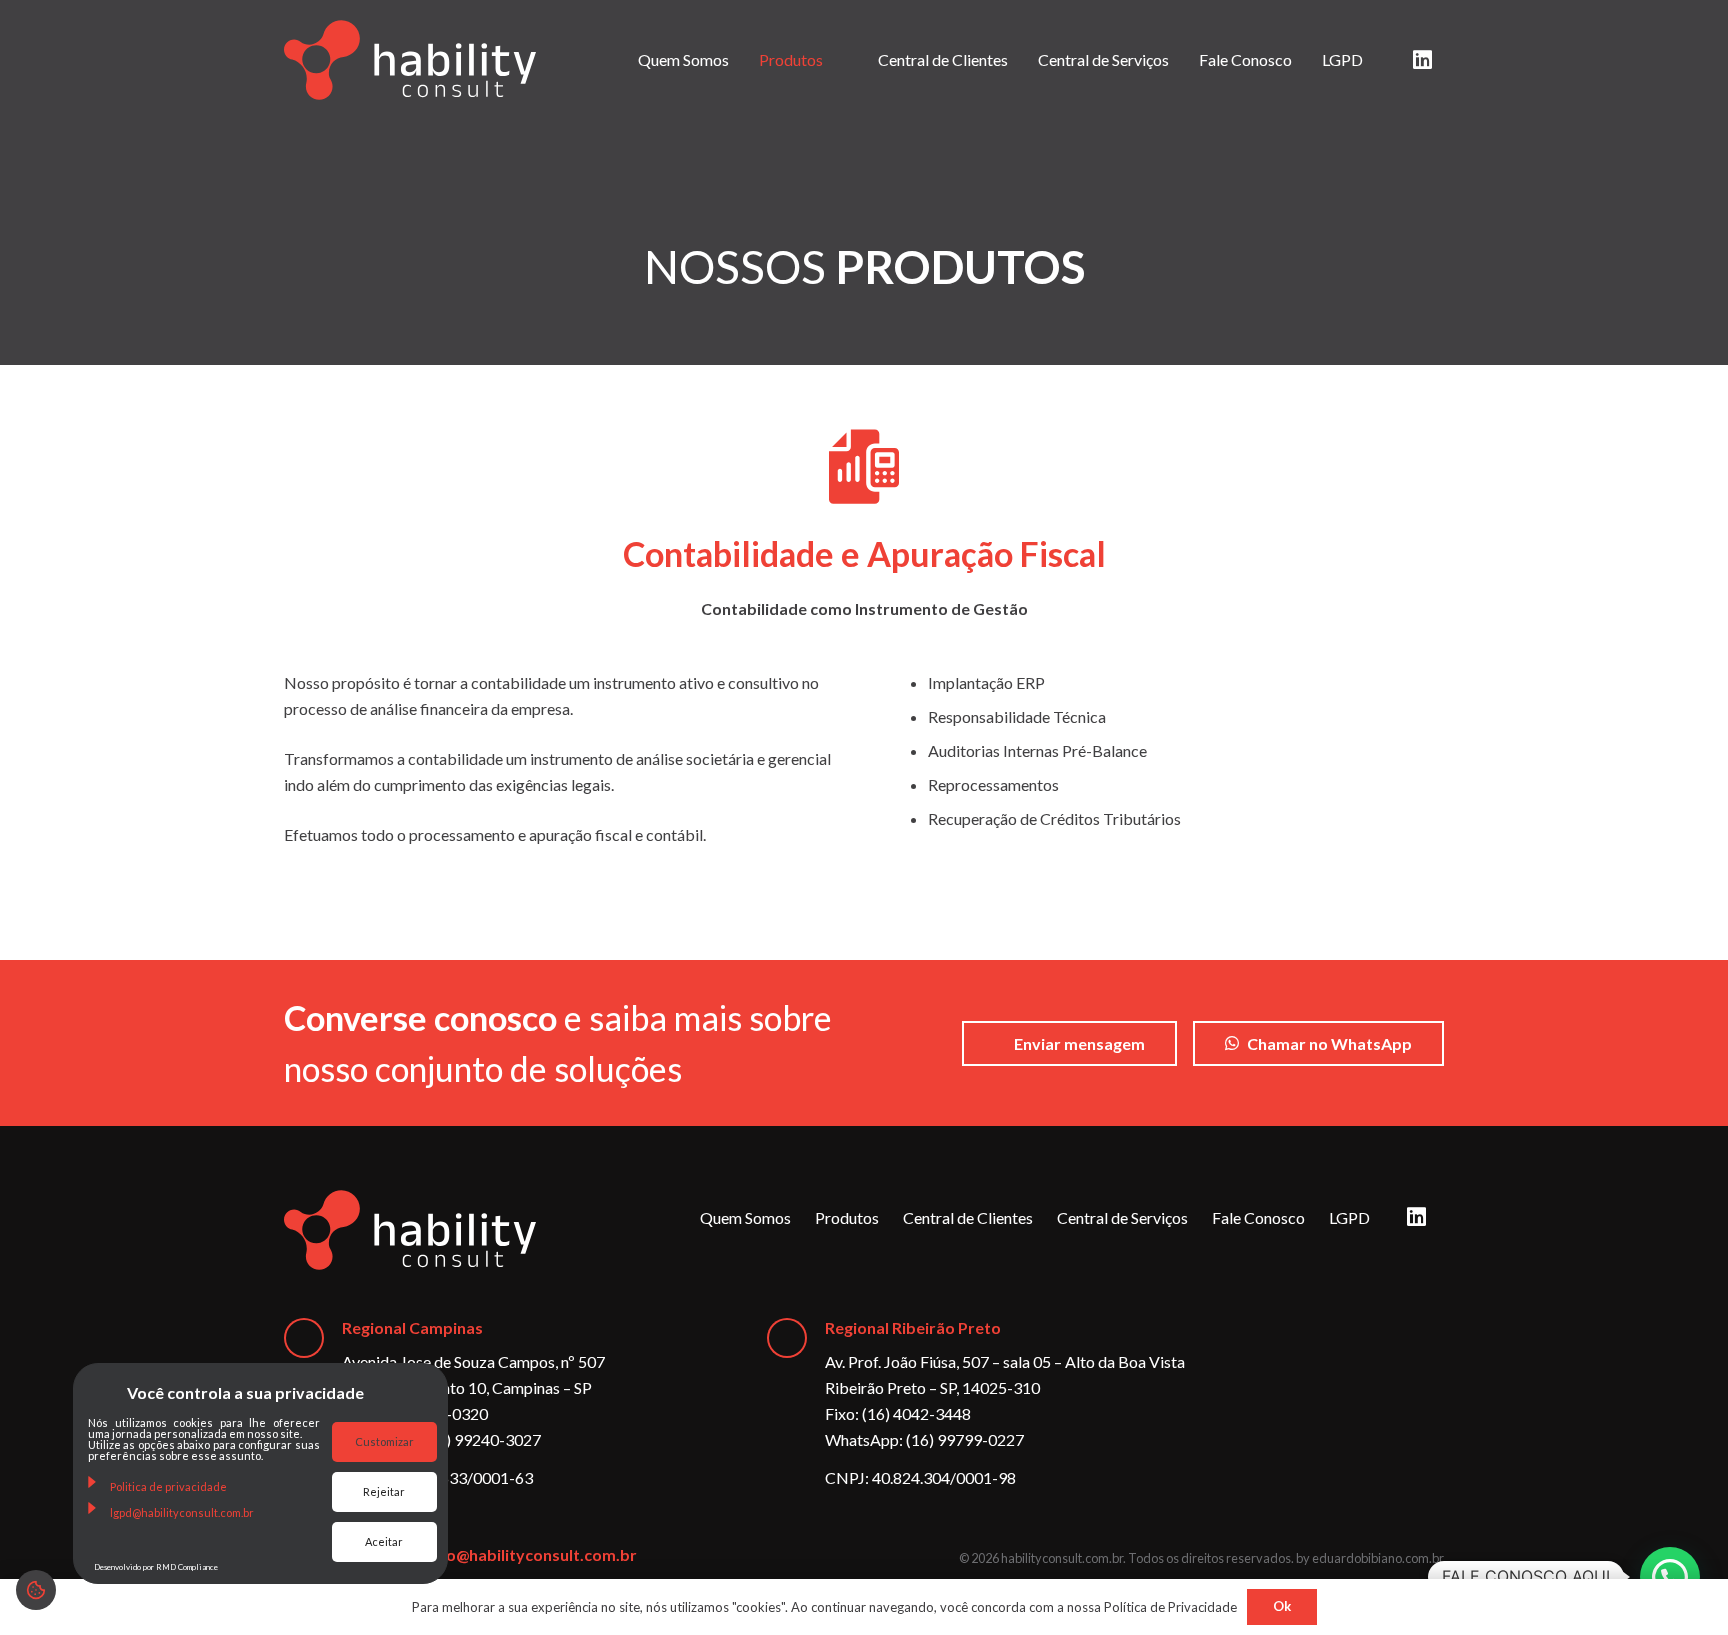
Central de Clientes (968, 1217)
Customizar (384, 1441)
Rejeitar (384, 1491)
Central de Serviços (1122, 1217)
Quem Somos (745, 1217)
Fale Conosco (1258, 1217)
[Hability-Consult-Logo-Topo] (410, 60)
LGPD (1349, 1217)
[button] (1670, 1577)
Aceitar (384, 1541)
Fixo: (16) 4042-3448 (898, 1413)
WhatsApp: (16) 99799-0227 (924, 1439)
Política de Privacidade (1170, 1607)
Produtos (847, 1217)
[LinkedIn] (1422, 60)
